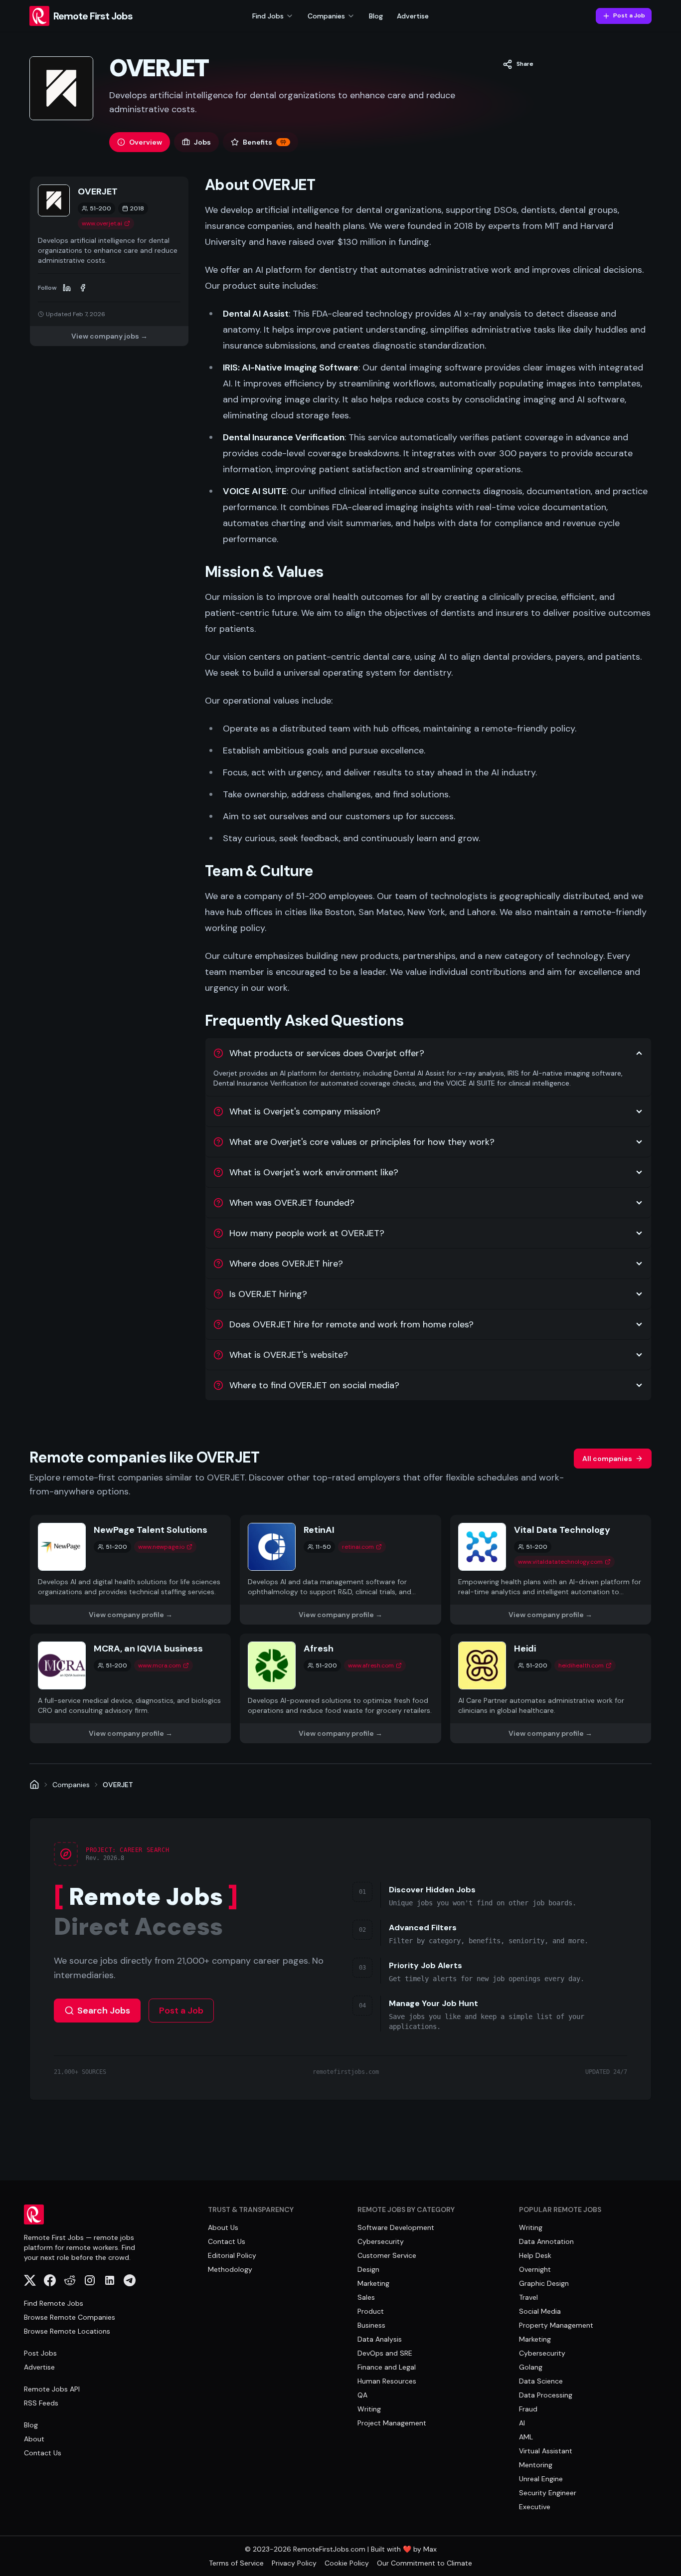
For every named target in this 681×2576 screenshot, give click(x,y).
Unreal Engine (541, 2479)
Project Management (392, 2423)
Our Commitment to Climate (425, 2563)
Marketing (373, 2283)
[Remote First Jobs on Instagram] (90, 2280)
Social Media (540, 2311)
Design (368, 2269)
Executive (535, 2507)
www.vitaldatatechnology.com (560, 1562)
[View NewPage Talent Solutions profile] (130, 1570)
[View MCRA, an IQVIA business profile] (130, 1688)
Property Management (556, 2325)
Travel (528, 2297)
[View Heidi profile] (551, 1688)
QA (362, 2395)
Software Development (396, 2227)
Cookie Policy (347, 2563)
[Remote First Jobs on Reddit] (70, 2280)
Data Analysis (380, 2339)
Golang (531, 2367)
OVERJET (118, 1785)
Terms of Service (236, 2563)
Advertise (413, 16)
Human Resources (387, 2381)
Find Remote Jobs (54, 2303)
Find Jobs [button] (268, 16)
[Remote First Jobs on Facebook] (50, 2280)
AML (526, 2437)
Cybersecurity (381, 2241)
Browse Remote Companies (70, 2317)
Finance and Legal (387, 2367)
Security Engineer (548, 2493)
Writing (369, 2409)
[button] (518, 64)
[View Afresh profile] (340, 1688)
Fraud (528, 2409)
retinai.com (358, 1547)
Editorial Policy (232, 2255)
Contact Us (43, 2453)
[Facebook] (83, 288)
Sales (366, 2297)
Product (371, 2311)
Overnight (535, 2269)
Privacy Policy (294, 2563)
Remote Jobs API (52, 2389)
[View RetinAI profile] (340, 1570)
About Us (223, 2227)
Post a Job (629, 15)
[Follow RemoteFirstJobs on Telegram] (130, 2280)
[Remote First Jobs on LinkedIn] (110, 2280)
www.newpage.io (161, 1547)
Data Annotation (546, 2241)
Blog (376, 16)
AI (522, 2423)
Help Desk (535, 2255)
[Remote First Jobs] (34, 1785)
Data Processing (546, 2395)
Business (371, 2325)
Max (430, 2549)
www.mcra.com (160, 1665)
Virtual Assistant (546, 2451)
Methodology (230, 2269)
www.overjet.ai (102, 223)
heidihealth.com (581, 1665)
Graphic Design (544, 2283)
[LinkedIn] (67, 288)
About (34, 2439)
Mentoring (536, 2465)
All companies (607, 1459)
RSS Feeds (41, 2403)
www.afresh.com (371, 1665)
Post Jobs (40, 2353)
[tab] (140, 142)
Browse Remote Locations (67, 2331)
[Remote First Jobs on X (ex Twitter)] (30, 2280)
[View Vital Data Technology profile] (551, 1570)
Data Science (541, 2381)
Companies (71, 1785)
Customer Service (387, 2255)
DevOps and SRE (385, 2353)
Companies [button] (326, 16)
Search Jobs (104, 2011)
